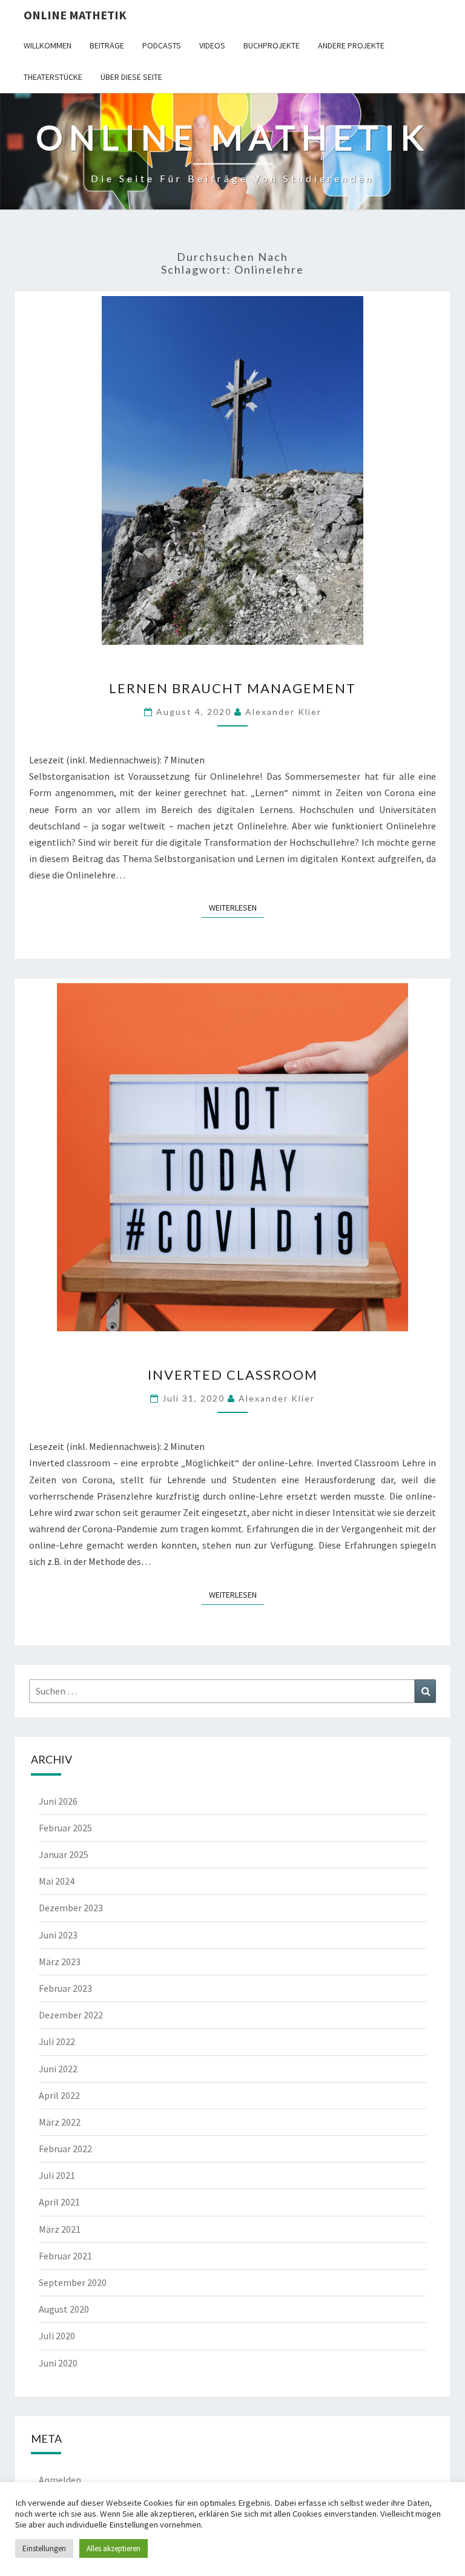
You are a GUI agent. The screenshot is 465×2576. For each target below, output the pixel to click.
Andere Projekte (351, 45)
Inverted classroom (233, 1375)
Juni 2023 (58, 1935)
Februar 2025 (65, 1828)
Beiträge (107, 45)
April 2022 (59, 2095)
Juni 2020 (58, 2363)
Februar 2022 (65, 2149)
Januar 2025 (64, 1854)
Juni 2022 (58, 2069)
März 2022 (60, 2122)
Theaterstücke (53, 77)
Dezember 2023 (71, 1908)
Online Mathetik (75, 15)
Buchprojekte (272, 45)
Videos (212, 45)
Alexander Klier (283, 712)
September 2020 (73, 2282)
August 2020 (64, 2309)
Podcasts (162, 45)
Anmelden (60, 2480)
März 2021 (60, 2229)
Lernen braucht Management (232, 688)
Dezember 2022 (71, 2015)
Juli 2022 (57, 2041)
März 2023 (60, 1962)
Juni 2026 (58, 1801)
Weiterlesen (236, 907)
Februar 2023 (65, 1988)
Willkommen (48, 45)
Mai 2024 (57, 1881)
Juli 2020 (57, 2336)
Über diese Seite (131, 77)
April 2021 (59, 2202)
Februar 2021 (65, 2256)
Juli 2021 (57, 2175)
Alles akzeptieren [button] (114, 2548)
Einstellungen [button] (44, 2548)
